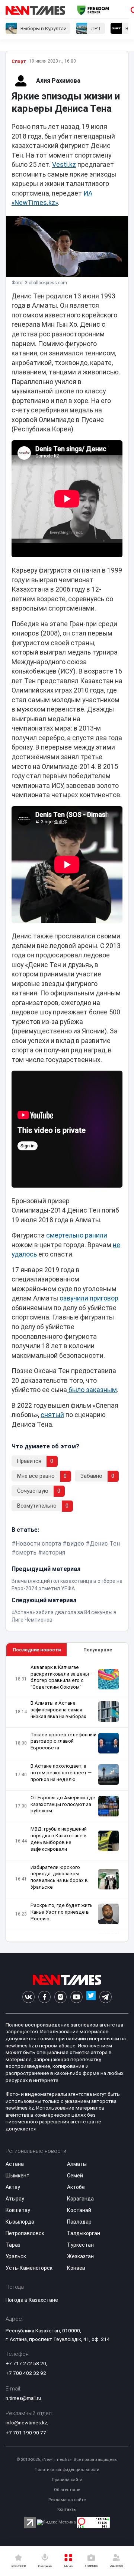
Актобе (76, 2187)
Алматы (77, 2164)
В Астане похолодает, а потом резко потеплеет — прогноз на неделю (61, 1773)
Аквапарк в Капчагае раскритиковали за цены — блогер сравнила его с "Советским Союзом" (62, 1677)
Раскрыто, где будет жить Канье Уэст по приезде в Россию (62, 1912)
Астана (15, 2164)
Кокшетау (18, 2210)
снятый (52, 1415)
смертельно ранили (77, 1235)
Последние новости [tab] (37, 1650)
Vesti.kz (64, 165)
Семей (75, 2176)
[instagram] (60, 1997)
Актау (13, 2187)
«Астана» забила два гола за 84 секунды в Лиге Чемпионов (64, 1616)
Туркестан (80, 2245)
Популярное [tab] (98, 1650)
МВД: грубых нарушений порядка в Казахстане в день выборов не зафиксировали (59, 1839)
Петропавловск (25, 2233)
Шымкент (17, 2176)
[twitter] (91, 1997)
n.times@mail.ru (23, 2398)
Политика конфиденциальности (67, 2470)
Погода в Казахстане (32, 2300)
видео (75, 1544)
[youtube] (76, 1997)
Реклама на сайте (67, 2500)
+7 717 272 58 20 (26, 2363)
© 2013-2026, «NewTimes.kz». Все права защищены (67, 2460)
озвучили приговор (89, 1298)
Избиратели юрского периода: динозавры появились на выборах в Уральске (59, 1877)
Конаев (76, 2268)
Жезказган (80, 2256)
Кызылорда (20, 2222)
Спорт (19, 61)
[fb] (44, 1997)
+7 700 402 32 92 (26, 2373)
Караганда (80, 2199)
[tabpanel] (67, 1799)
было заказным (92, 1390)
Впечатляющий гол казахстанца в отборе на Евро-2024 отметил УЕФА (67, 1585)
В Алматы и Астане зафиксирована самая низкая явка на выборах (58, 1710)
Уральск (16, 2256)
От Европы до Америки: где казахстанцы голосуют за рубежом (63, 1804)
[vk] (28, 1997)
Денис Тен (105, 1544)
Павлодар (79, 2222)
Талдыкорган (84, 2233)
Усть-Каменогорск (29, 2268)
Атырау (15, 2199)
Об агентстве (67, 2490)
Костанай (79, 2210)
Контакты (67, 2510)
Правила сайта (67, 2480)
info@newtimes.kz (26, 2423)
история (54, 1552)
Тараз (13, 2245)
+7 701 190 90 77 (26, 2433)
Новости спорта (38, 1544)
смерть (26, 1552)
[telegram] (106, 1997)
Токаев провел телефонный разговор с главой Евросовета (63, 1741)
